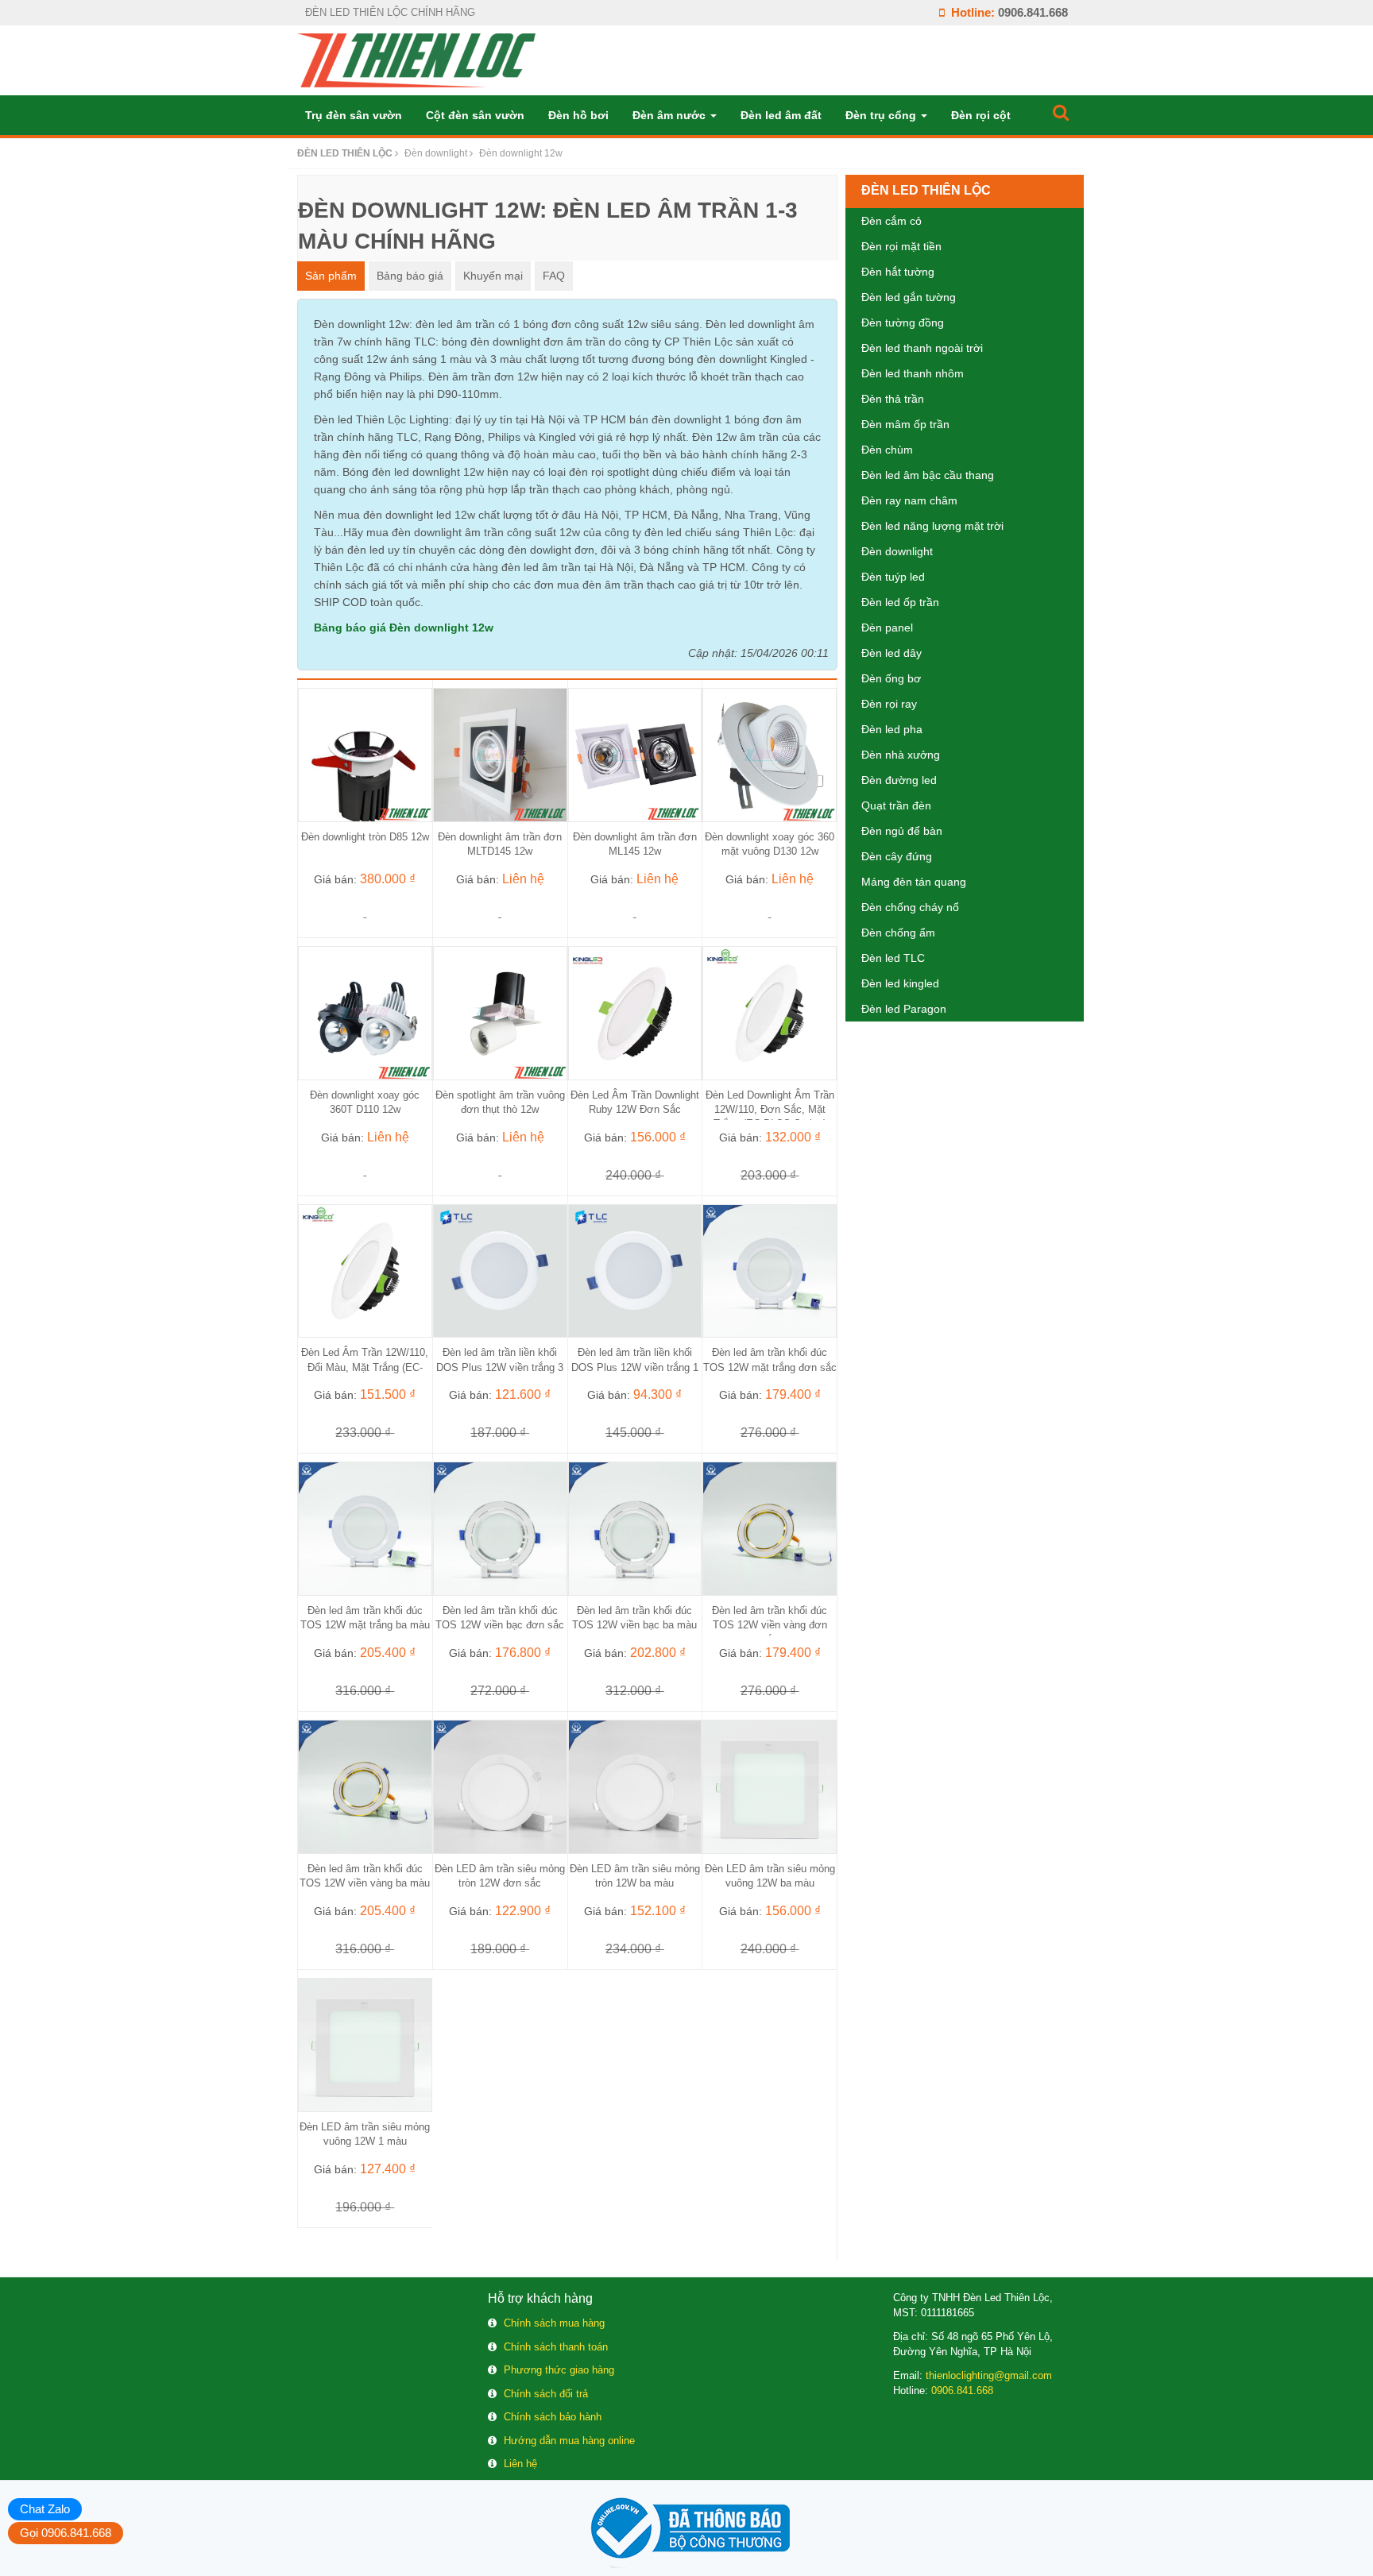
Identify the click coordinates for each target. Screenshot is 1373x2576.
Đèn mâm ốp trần (905, 424)
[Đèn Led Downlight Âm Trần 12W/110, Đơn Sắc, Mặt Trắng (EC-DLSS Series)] (770, 1012)
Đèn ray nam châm (909, 500)
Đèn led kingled (900, 983)
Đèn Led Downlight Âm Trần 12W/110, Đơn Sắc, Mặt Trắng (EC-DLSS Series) (770, 1109)
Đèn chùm (887, 450)
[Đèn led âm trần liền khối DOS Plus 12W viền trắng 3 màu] (500, 1270)
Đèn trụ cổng (882, 115)
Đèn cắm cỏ (891, 221)
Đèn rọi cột (981, 115)
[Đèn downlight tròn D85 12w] (365, 754)
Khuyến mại (493, 276)
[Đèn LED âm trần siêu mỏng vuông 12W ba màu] (770, 1786)
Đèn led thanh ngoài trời (922, 348)
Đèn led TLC (893, 958)
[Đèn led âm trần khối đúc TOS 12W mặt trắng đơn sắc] (770, 1270)
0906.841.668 (1033, 12)
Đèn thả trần (893, 399)
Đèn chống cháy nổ (910, 907)
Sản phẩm (331, 276)
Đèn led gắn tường (909, 297)
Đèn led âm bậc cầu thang (928, 475)
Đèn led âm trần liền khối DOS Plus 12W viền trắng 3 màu (500, 1367)
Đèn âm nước (671, 115)
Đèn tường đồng (903, 322)
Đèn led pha (892, 729)
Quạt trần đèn (896, 805)
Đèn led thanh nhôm (913, 373)
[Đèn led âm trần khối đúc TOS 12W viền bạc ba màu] (635, 1527)
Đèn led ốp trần (900, 602)
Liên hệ (520, 2464)
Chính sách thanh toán (556, 2347)
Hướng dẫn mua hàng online (569, 2441)
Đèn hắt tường (898, 272)
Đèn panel (887, 628)
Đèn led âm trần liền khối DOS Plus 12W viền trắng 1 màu (635, 1367)
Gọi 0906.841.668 (66, 2533)
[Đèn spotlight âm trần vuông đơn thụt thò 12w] (500, 1012)
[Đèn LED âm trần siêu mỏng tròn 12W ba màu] (635, 1786)
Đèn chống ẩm (898, 933)
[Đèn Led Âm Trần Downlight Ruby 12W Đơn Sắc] (635, 1012)
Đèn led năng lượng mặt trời (932, 526)
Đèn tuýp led (893, 577)
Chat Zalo (45, 2509)
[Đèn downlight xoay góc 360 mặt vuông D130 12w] (770, 754)
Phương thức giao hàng (559, 2370)
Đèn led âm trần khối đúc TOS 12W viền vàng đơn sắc (770, 1625)
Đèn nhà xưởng (901, 755)
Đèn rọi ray (889, 704)
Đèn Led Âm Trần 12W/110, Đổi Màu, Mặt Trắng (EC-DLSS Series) (365, 1367)
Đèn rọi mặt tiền (901, 246)
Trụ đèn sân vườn (354, 115)
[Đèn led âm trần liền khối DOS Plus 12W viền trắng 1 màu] (635, 1270)
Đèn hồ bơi (578, 115)
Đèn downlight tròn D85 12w (365, 837)
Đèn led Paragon (904, 1009)
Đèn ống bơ (891, 678)
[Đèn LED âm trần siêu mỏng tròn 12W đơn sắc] (500, 1786)
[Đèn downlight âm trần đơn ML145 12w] (635, 754)
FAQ (554, 276)
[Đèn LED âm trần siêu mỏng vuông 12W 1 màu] (365, 2044)
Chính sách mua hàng (554, 2323)
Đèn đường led (899, 780)
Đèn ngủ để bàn (902, 831)
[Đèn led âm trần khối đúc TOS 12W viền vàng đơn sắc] (770, 1527)
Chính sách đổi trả (546, 2394)
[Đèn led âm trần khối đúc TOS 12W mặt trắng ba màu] (365, 1527)
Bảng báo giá (410, 276)
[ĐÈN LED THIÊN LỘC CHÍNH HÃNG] (416, 60)
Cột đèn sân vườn (475, 115)
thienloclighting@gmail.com (989, 2375)
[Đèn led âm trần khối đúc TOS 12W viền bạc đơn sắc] (500, 1527)
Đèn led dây (891, 653)
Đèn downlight (897, 551)
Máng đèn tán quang (914, 882)
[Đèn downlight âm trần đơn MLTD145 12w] (500, 754)
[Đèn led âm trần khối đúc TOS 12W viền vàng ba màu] (365, 1786)
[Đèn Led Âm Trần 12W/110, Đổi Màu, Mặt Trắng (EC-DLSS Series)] (365, 1270)
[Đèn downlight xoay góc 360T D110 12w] (365, 1012)
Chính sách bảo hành (553, 2417)
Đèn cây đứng (897, 856)
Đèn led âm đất (781, 115)
